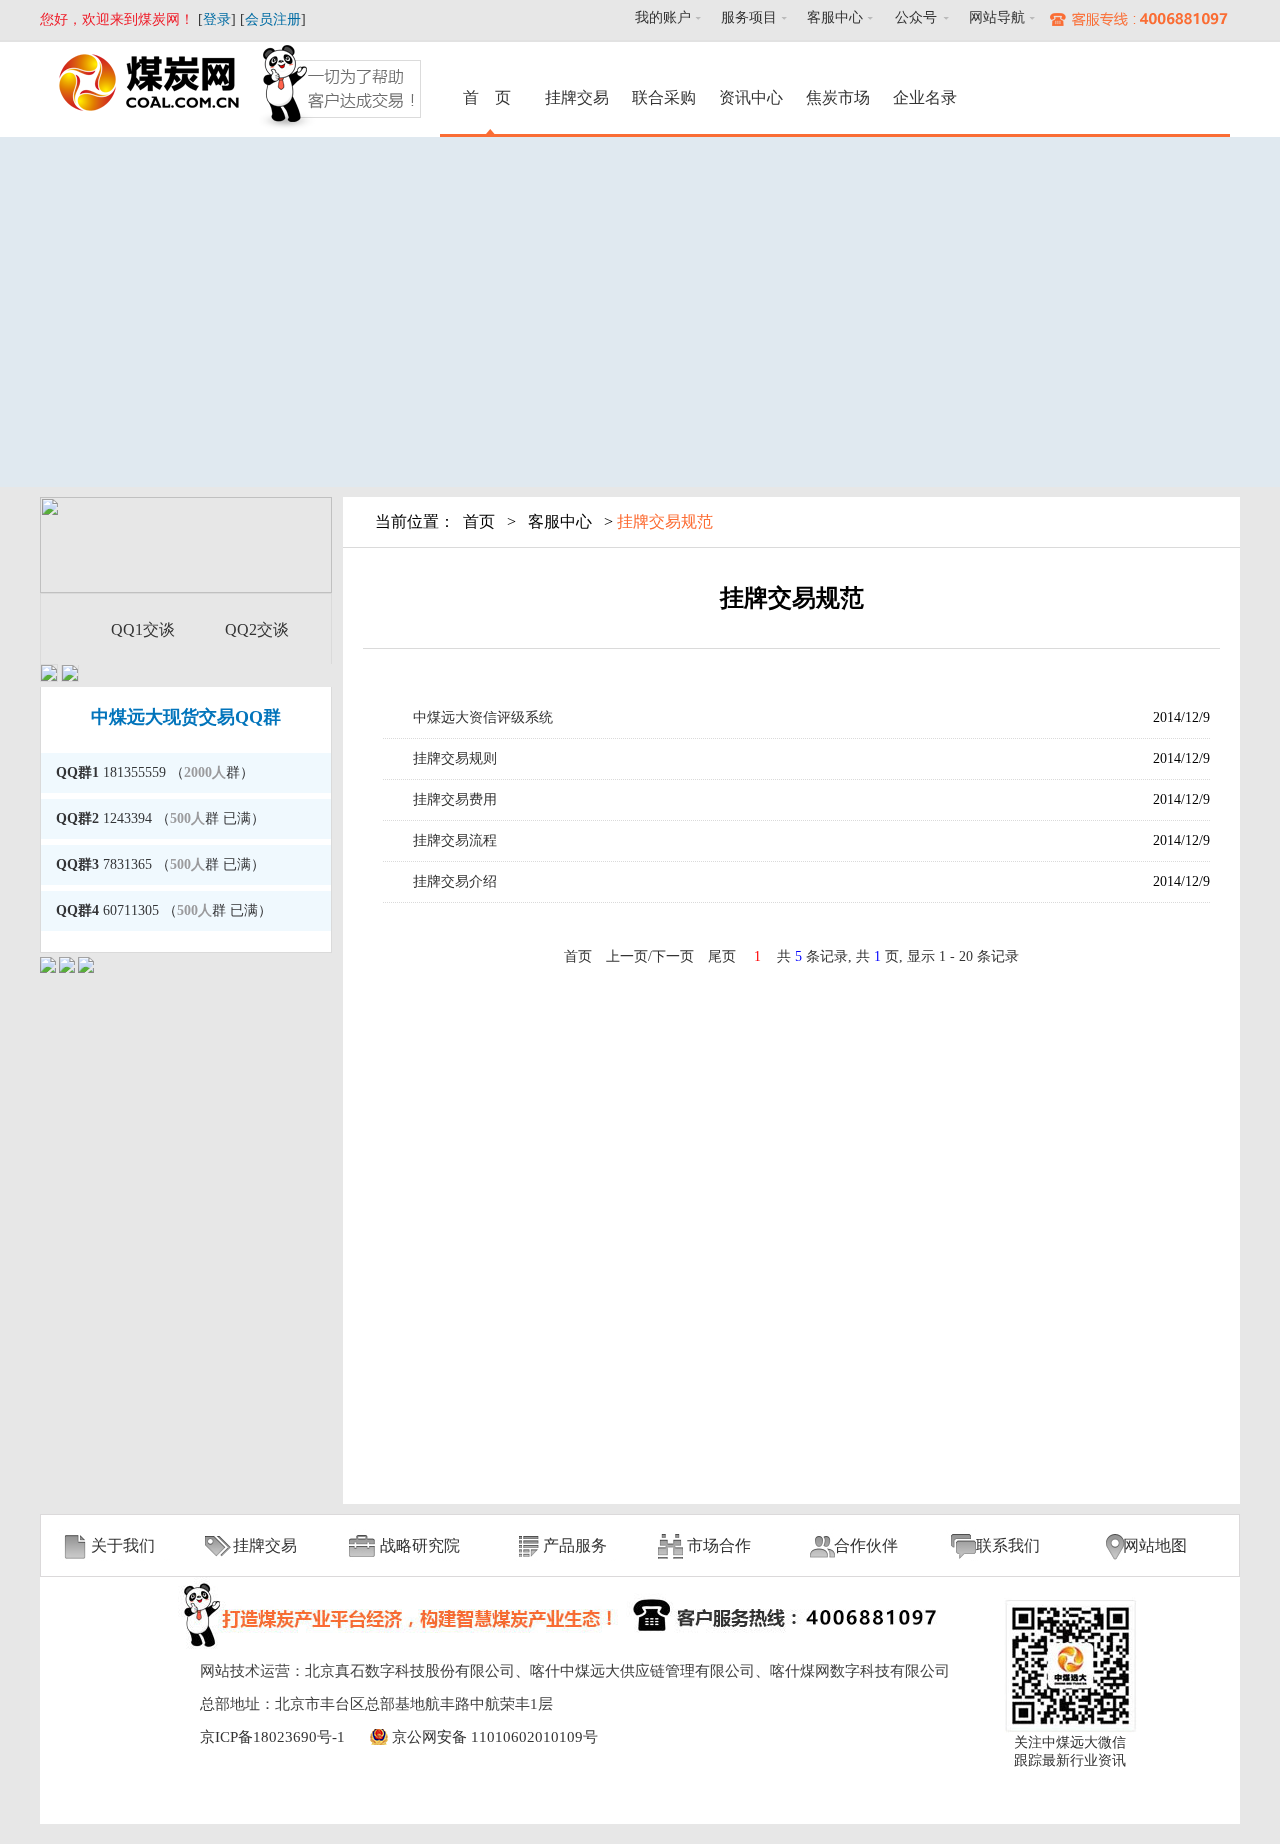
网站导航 (997, 17)
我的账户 (663, 17)
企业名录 (925, 97)
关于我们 (123, 1545)
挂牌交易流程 (455, 840)
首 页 (490, 97)
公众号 (916, 17)
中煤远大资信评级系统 (483, 717)
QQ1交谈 (143, 629)
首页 (479, 521)
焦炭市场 (838, 97)
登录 (217, 19)
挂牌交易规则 (455, 758)
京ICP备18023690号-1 (272, 1737)
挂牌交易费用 (455, 799)
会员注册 (273, 19)
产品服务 (575, 1545)
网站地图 (1155, 1545)
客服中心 (835, 17)
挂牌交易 (577, 97)
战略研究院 (420, 1545)
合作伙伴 (866, 1545)
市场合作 (719, 1545)
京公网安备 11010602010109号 (495, 1737)
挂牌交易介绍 (455, 881)
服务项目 (749, 17)
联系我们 (1008, 1545)
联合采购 (664, 97)
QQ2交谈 (257, 629)
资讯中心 (751, 97)
